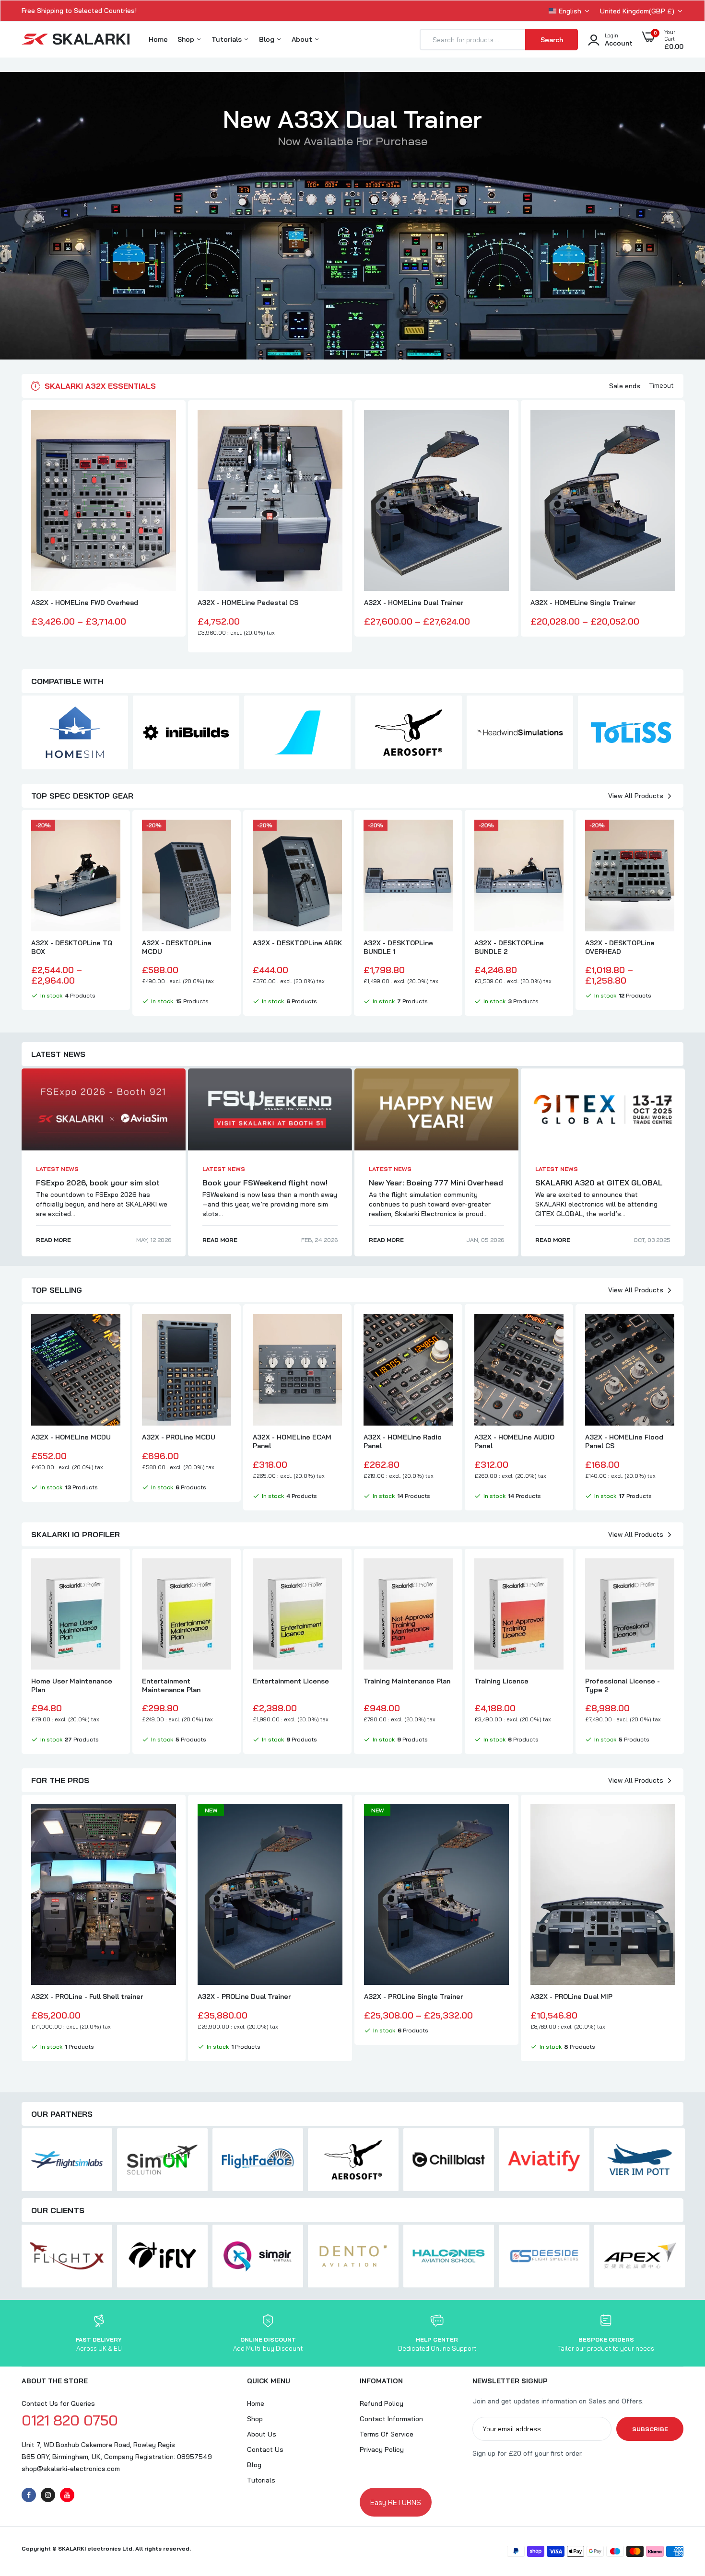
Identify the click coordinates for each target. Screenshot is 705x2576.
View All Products (636, 796)
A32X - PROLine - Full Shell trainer (87, 1996)
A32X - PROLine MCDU (179, 1437)
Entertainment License (291, 1681)
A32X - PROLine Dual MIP (571, 1996)
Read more (53, 1240)
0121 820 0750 (70, 2420)
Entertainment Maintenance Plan (171, 1685)
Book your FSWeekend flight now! (265, 1183)
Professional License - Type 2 (623, 1685)
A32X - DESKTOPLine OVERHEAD (620, 947)
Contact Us (265, 2449)
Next (679, 216)
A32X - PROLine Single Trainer (413, 1996)
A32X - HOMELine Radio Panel (403, 1441)
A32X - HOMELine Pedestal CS (248, 603)
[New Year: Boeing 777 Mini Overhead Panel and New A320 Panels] (436, 1109)
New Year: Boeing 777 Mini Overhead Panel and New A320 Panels (436, 1187)
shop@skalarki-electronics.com (71, 2469)
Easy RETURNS (396, 2502)
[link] (167, 426)
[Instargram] (48, 2495)
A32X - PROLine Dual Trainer (244, 1996)
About (303, 39)
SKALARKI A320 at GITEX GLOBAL (599, 1183)
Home (158, 39)
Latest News (57, 1169)
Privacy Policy (382, 2449)
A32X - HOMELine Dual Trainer (414, 603)
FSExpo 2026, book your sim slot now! (98, 1187)
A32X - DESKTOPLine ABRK (297, 943)
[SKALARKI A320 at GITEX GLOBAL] (603, 1109)
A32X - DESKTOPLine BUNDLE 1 (398, 947)
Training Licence (501, 1681)
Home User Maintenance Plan (72, 1685)
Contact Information (391, 2419)
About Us (262, 2434)
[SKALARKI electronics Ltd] (76, 40)
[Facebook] (29, 2495)
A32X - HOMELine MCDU (71, 1437)
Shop (187, 39)
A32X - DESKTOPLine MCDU (177, 947)
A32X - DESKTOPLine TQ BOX (72, 947)
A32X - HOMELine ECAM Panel (292, 1441)
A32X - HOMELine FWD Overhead (85, 603)
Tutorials (228, 39)
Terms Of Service (387, 2434)
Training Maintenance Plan (407, 1681)
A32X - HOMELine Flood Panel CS (624, 1441)
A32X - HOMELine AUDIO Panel (514, 1441)
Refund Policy (382, 2403)
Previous (26, 216)
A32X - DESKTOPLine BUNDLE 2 (509, 947)
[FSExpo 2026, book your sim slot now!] (104, 1109)
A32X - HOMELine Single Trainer (583, 603)
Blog (268, 39)
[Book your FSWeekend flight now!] (270, 1109)
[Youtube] (67, 2495)
